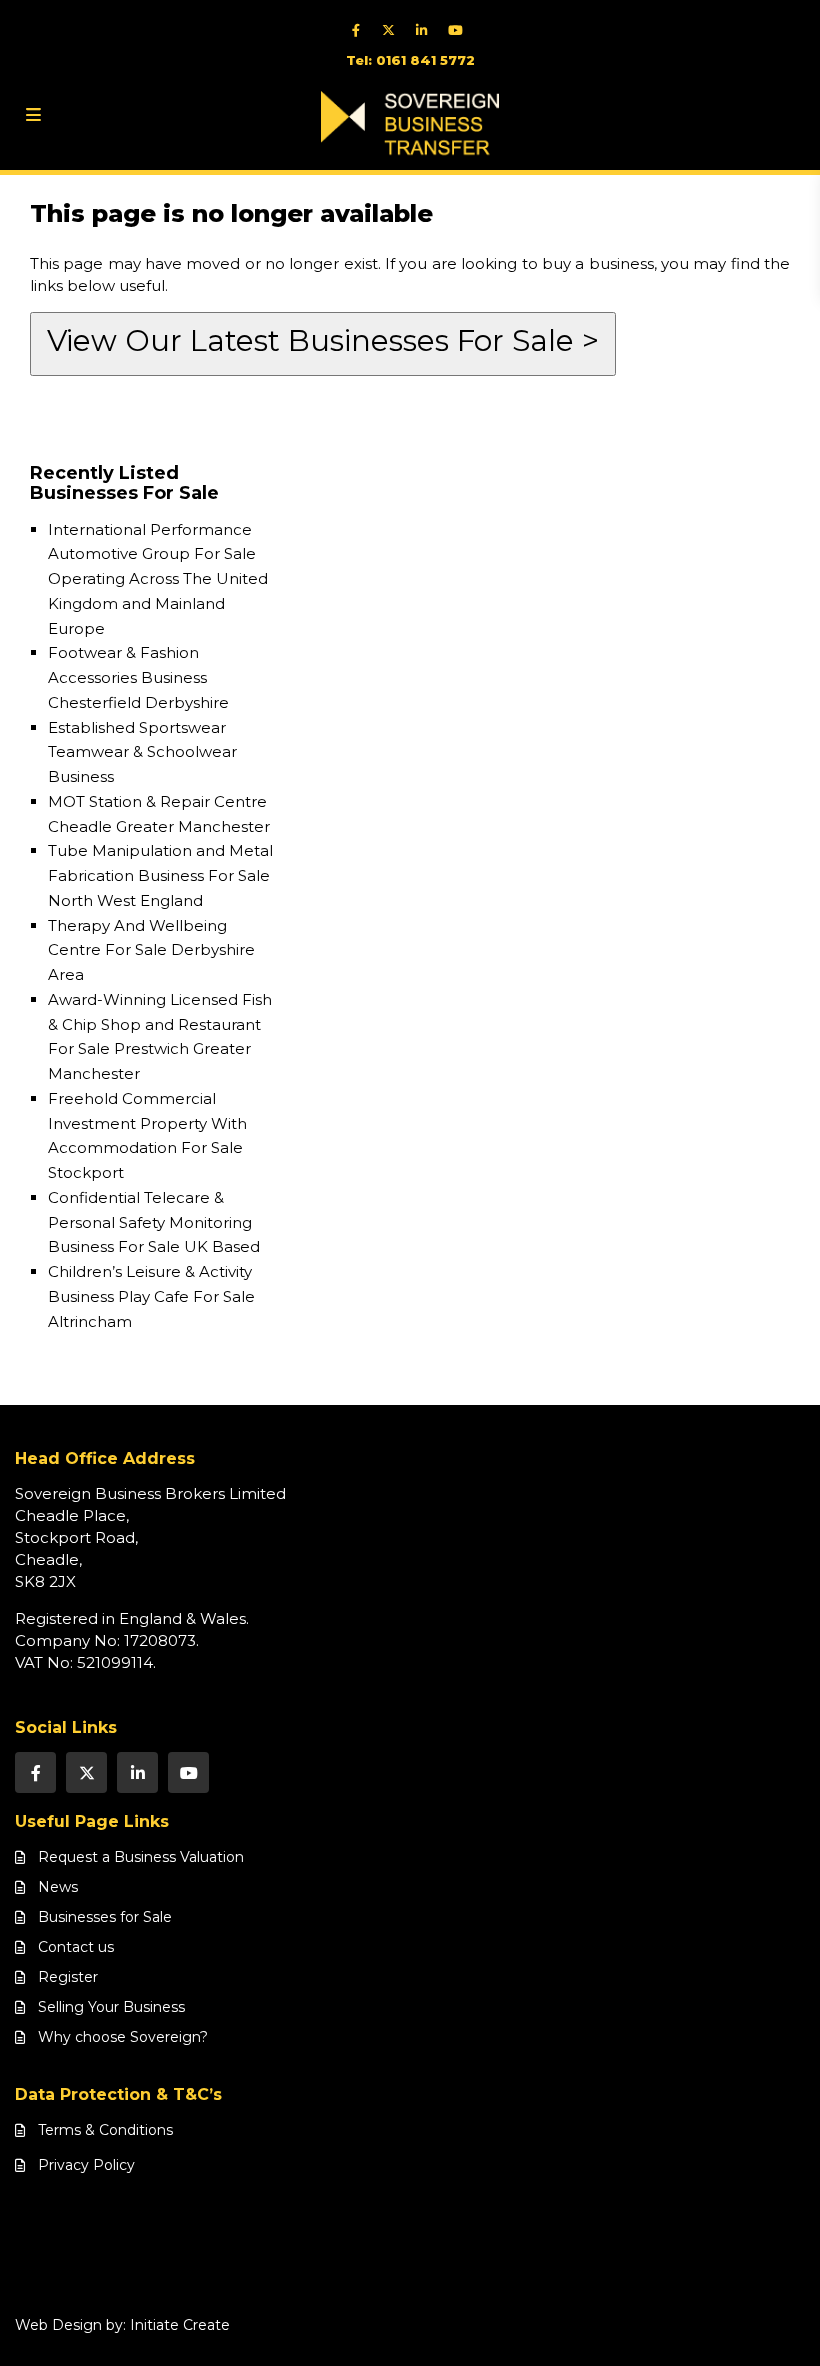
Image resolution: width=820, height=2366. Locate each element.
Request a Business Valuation (141, 1857)
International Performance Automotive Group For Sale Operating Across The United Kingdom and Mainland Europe (158, 579)
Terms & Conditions (105, 2130)
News (58, 1887)
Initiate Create (180, 2325)
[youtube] (459, 30)
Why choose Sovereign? (123, 2037)
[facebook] (360, 30)
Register (68, 1977)
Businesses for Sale (105, 1917)
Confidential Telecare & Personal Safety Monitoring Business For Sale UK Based (154, 1222)
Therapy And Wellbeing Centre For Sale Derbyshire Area (151, 950)
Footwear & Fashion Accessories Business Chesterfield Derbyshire (138, 677)
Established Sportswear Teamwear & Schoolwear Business (142, 752)
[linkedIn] (426, 30)
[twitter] (393, 30)
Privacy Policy (86, 2165)
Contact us (76, 1947)
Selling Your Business (111, 2007)
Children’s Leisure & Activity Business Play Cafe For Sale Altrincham (151, 1296)
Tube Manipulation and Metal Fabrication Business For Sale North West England (160, 875)
